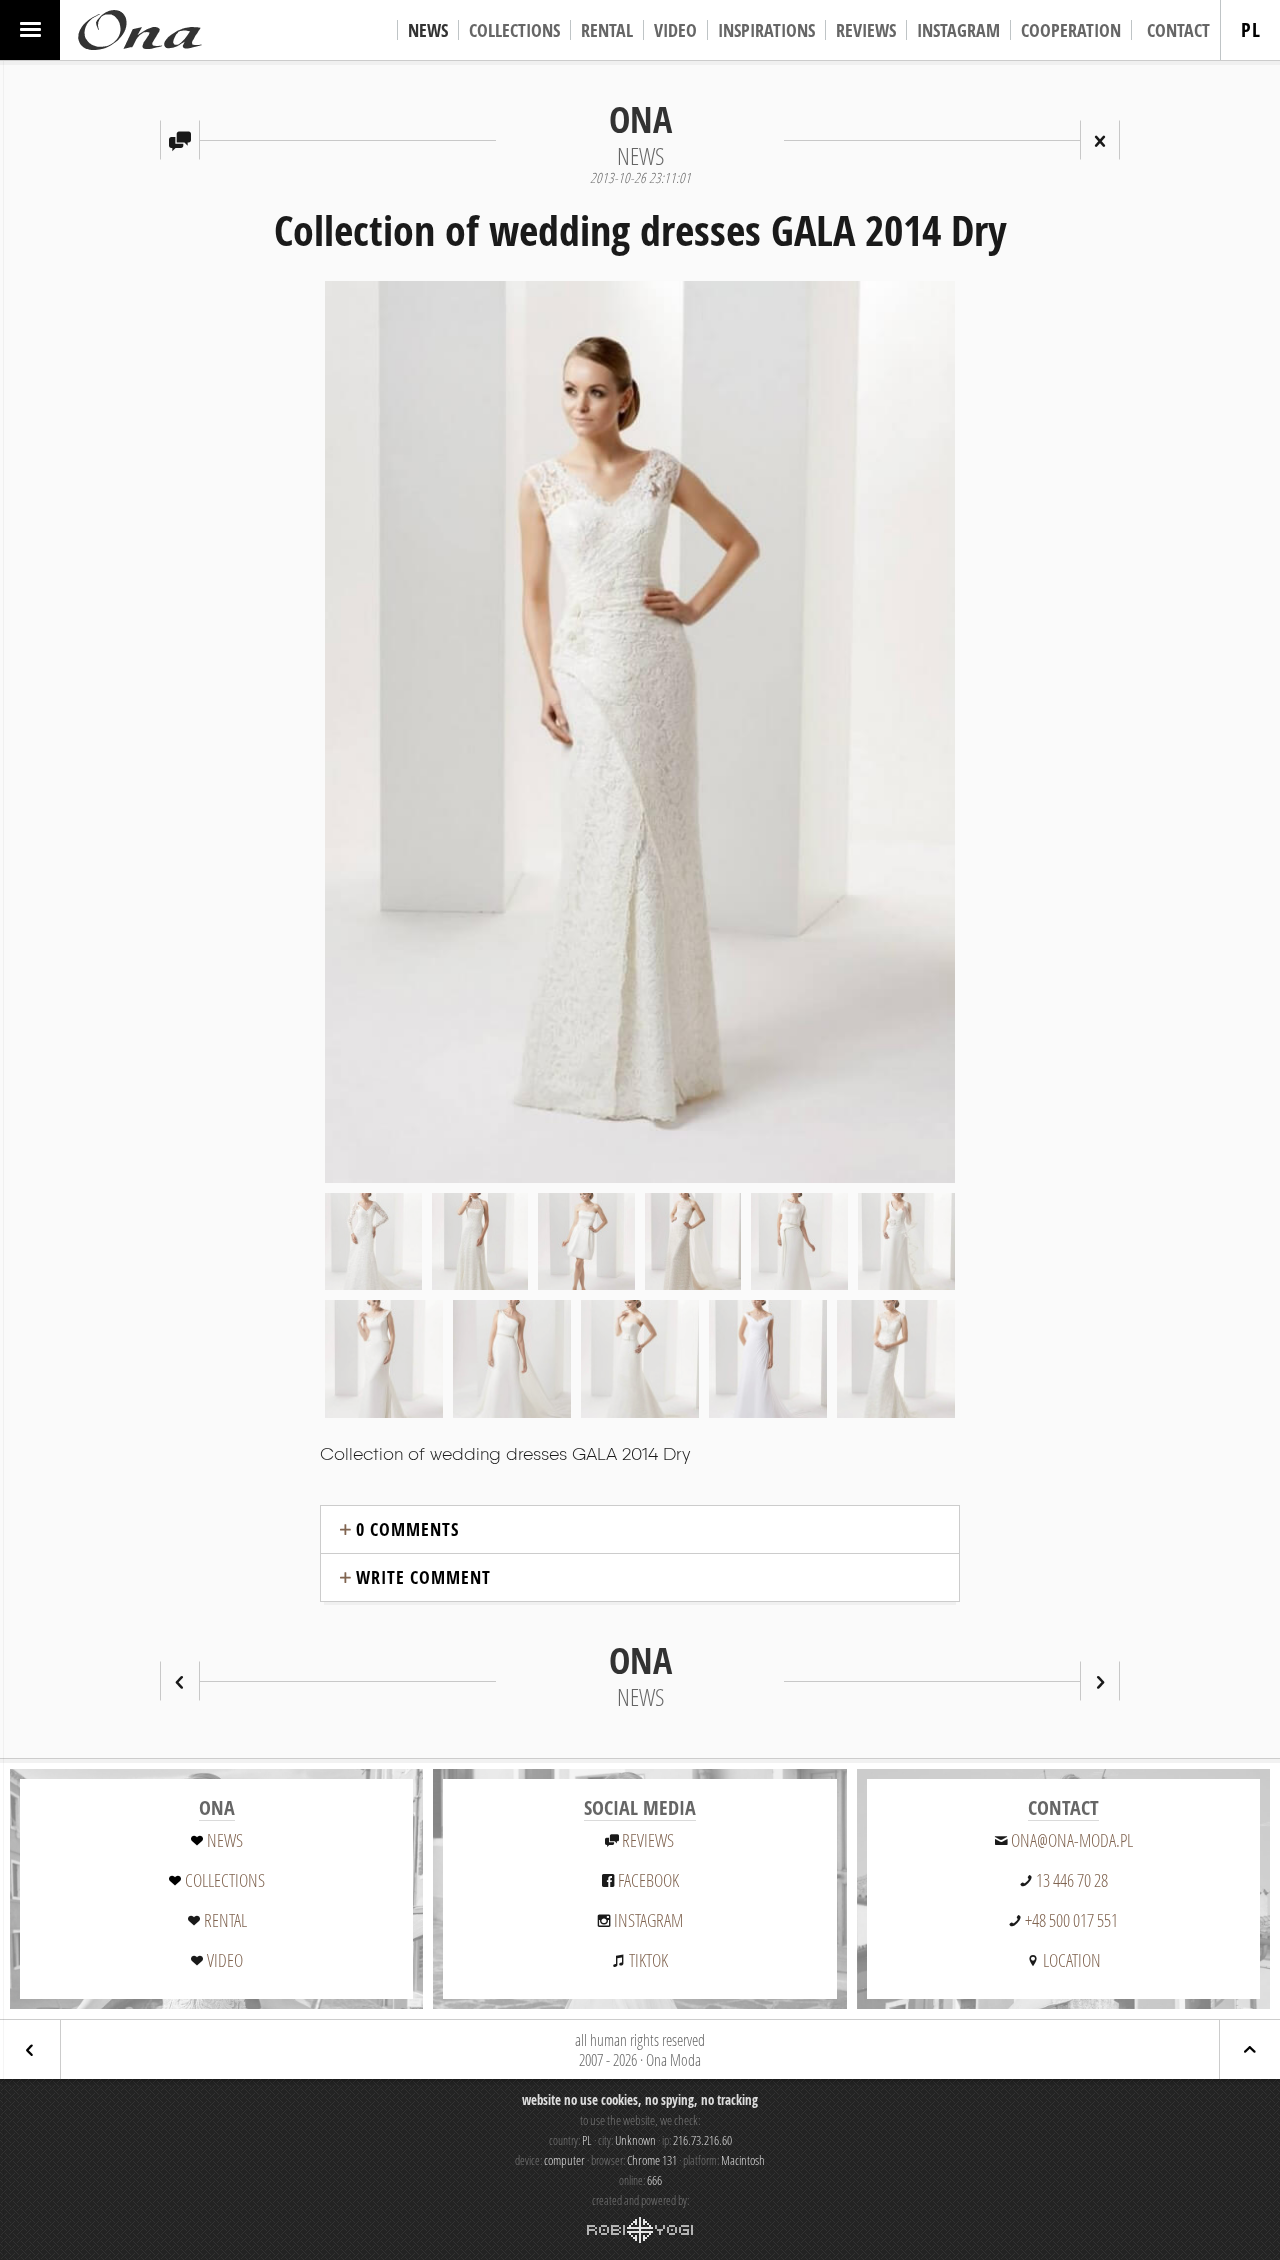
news (225, 1840)
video (225, 1960)
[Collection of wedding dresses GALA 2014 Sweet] (180, 1681)
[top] (1250, 2049)
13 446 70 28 (1072, 1880)
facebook (648, 1880)
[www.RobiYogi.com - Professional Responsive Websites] (640, 2230)
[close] (1100, 140)
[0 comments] (180, 140)
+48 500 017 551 (1071, 1920)
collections (225, 1880)
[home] (140, 30)
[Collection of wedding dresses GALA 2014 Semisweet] (1100, 1681)
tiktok (648, 1960)
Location (1072, 1960)
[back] (30, 2049)
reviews (648, 1840)
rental (225, 1920)
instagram (648, 1920)
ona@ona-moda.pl (1072, 1840)
